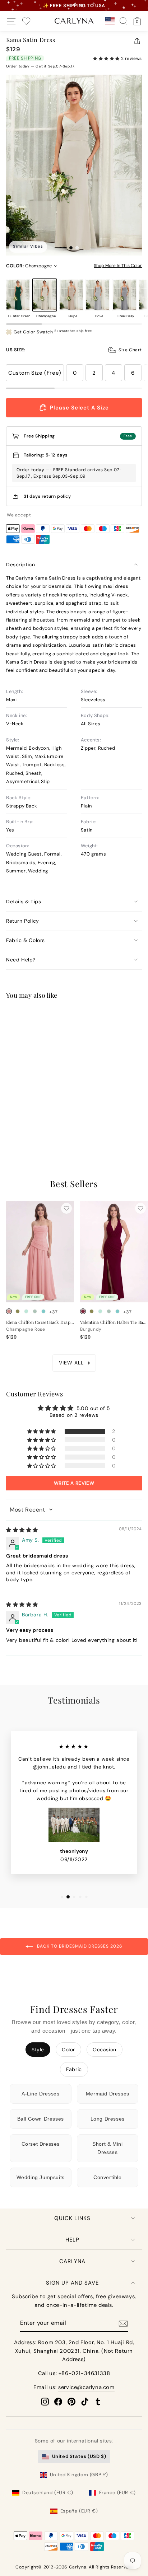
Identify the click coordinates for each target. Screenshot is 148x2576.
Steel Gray (124, 295)
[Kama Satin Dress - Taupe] (26, 1121)
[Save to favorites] (66, 1018)
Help (72, 2240)
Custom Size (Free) (35, 373)
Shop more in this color (118, 266)
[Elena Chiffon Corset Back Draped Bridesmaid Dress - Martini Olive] (18, 1311)
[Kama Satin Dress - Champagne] (18, 1121)
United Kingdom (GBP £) (79, 2475)
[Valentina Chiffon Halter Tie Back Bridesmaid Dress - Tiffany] (117, 1311)
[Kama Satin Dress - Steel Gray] (43, 1121)
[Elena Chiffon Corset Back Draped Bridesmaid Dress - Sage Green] (35, 1311)
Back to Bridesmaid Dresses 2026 (79, 1947)
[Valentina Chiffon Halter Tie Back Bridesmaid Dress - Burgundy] (83, 1311)
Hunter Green (18, 295)
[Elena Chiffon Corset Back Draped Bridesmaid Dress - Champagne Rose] (9, 1311)
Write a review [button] (74, 1483)
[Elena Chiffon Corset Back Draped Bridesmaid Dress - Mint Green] (26, 1311)
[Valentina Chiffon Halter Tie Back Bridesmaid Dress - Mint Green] (100, 1311)
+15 (53, 1122)
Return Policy (23, 921)
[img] (22, 1530)
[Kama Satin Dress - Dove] (35, 1121)
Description (21, 565)
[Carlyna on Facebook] (58, 2402)
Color (68, 2050)
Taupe (71, 295)
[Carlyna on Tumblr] (98, 2402)
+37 (54, 1312)
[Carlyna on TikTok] (85, 2402)
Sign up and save (72, 2283)
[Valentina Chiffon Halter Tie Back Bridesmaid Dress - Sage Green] (109, 1311)
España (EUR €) (79, 2511)
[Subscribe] (123, 2324)
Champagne (45, 295)
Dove (98, 295)
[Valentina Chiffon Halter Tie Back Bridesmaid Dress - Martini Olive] (92, 1311)
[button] (107, 58)
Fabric (74, 2069)
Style (38, 2050)
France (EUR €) (117, 2493)
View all (71, 1363)
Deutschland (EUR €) (48, 2493)
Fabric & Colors (26, 940)
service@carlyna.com (86, 2387)
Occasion (105, 2050)
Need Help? (21, 960)
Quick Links (72, 2218)
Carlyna (72, 2261)
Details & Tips (24, 901)
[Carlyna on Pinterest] (71, 2402)
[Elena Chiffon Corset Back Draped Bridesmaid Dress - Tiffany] (43, 1311)
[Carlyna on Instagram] (45, 2402)
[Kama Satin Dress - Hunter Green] (9, 1121)
